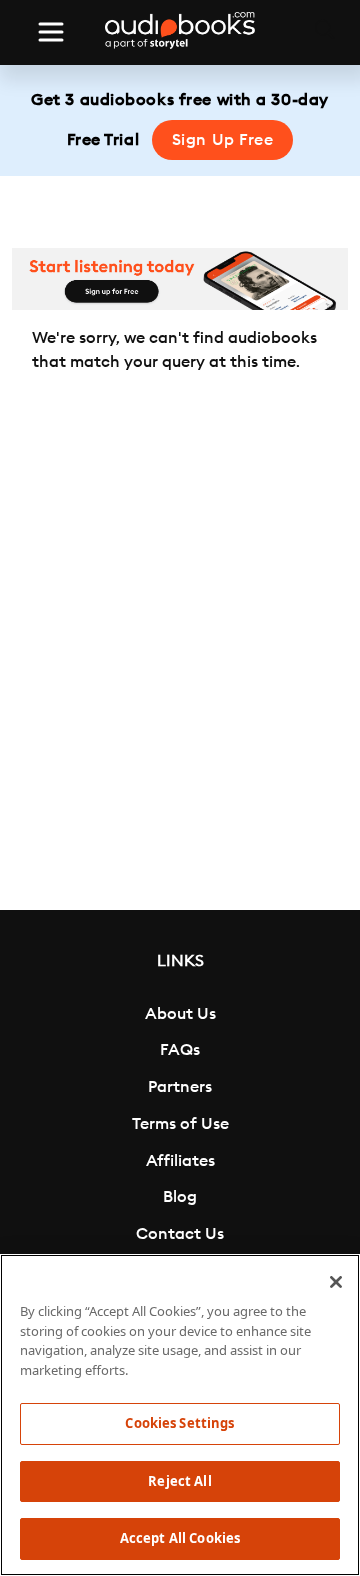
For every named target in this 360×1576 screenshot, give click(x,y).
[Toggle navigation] (51, 32)
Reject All (179, 1481)
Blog (180, 1197)
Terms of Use (180, 1124)
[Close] (336, 1282)
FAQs (180, 1050)
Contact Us (180, 1234)
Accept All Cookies (180, 1538)
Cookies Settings (179, 1423)
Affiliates (180, 1161)
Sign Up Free (223, 140)
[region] (180, 1415)
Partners (180, 1087)
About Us (180, 1014)
